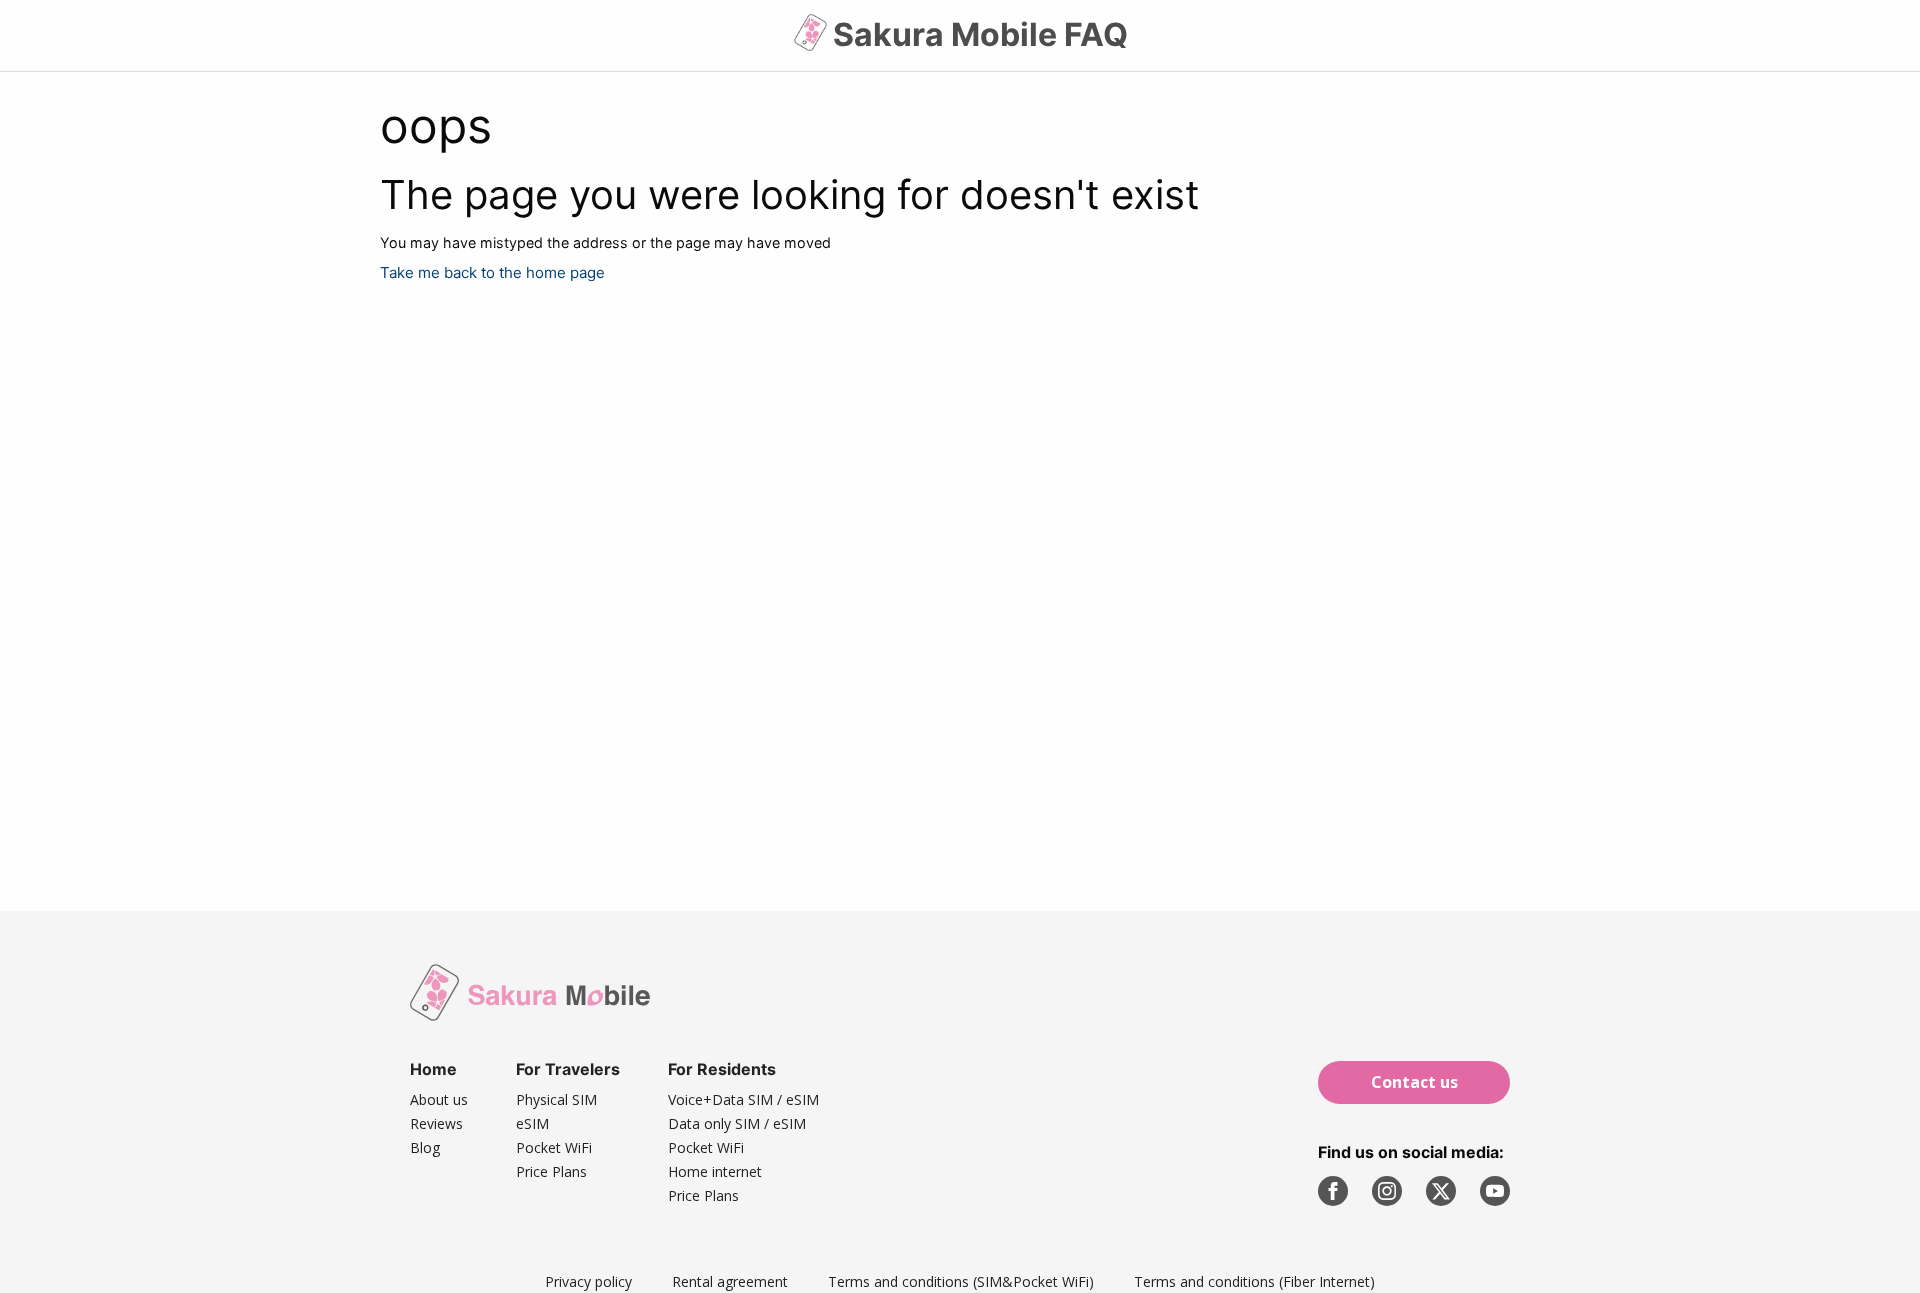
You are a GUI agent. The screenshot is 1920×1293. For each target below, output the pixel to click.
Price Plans (551, 1171)
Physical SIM (556, 1099)
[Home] (812, 40)
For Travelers (568, 1069)
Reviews (436, 1123)
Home (433, 1069)
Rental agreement (730, 1281)
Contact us (1414, 1082)
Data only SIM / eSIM (737, 1123)
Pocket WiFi (554, 1147)
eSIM (532, 1123)
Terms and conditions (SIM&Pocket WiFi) (961, 1281)
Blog (425, 1147)
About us (439, 1099)
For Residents (722, 1069)
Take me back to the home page (492, 272)
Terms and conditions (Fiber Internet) (1254, 1281)
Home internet (715, 1171)
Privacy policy (588, 1281)
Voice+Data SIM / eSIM (743, 1099)
